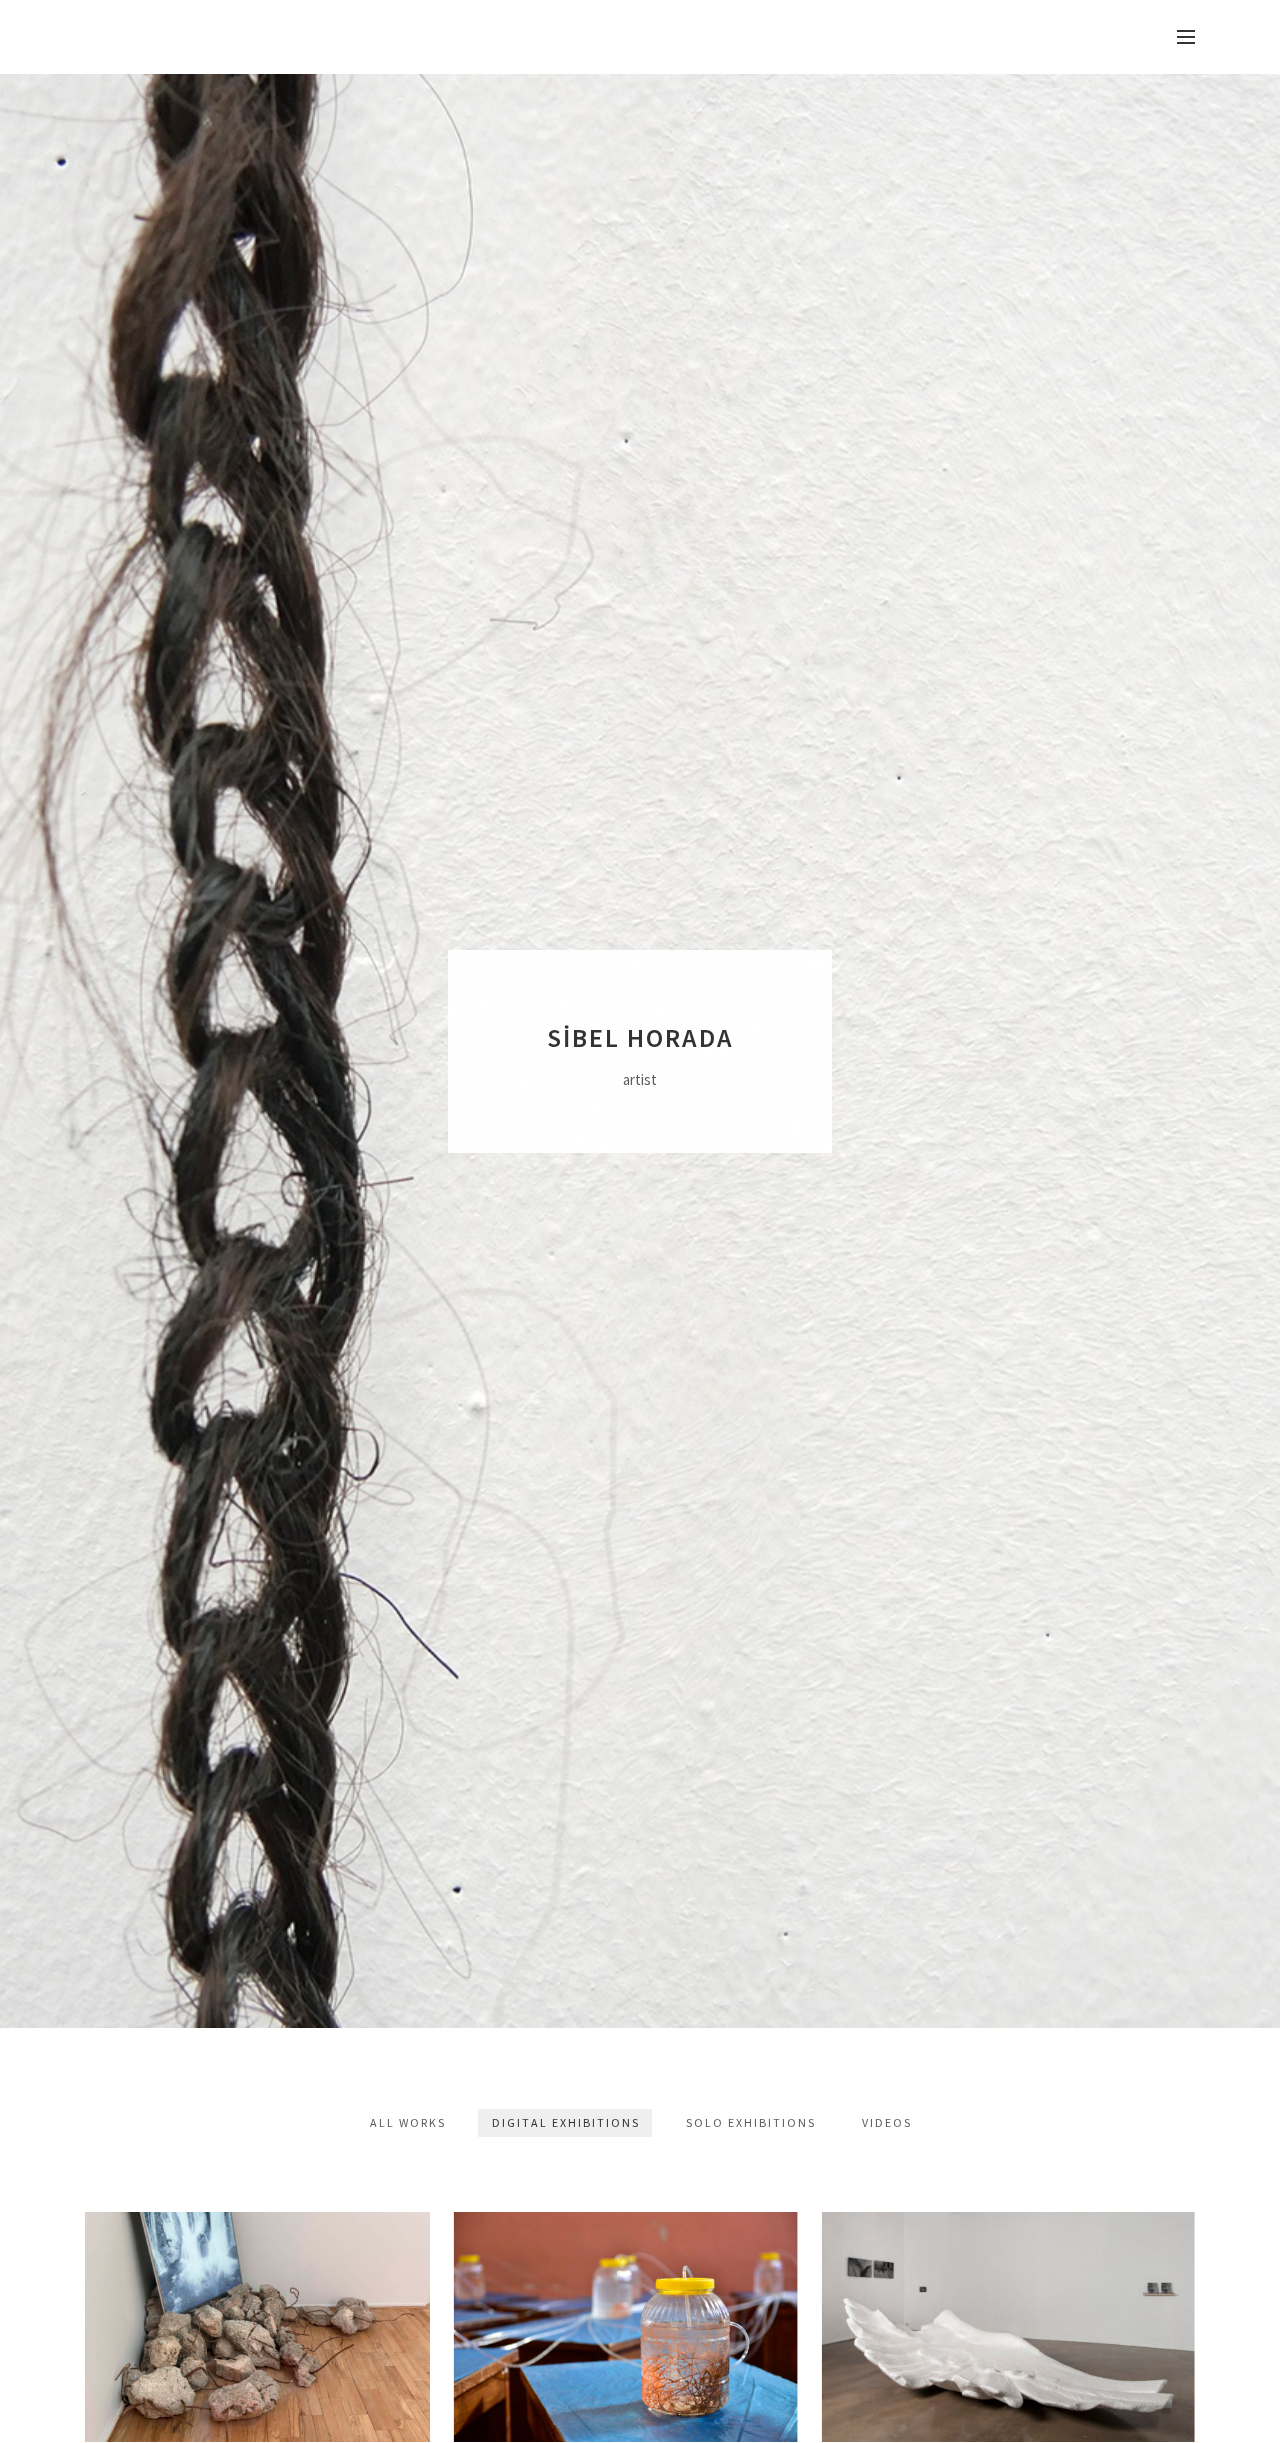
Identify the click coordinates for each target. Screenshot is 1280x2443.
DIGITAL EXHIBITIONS (566, 2122)
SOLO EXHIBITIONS (751, 2122)
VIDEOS (887, 2122)
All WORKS (408, 2122)
